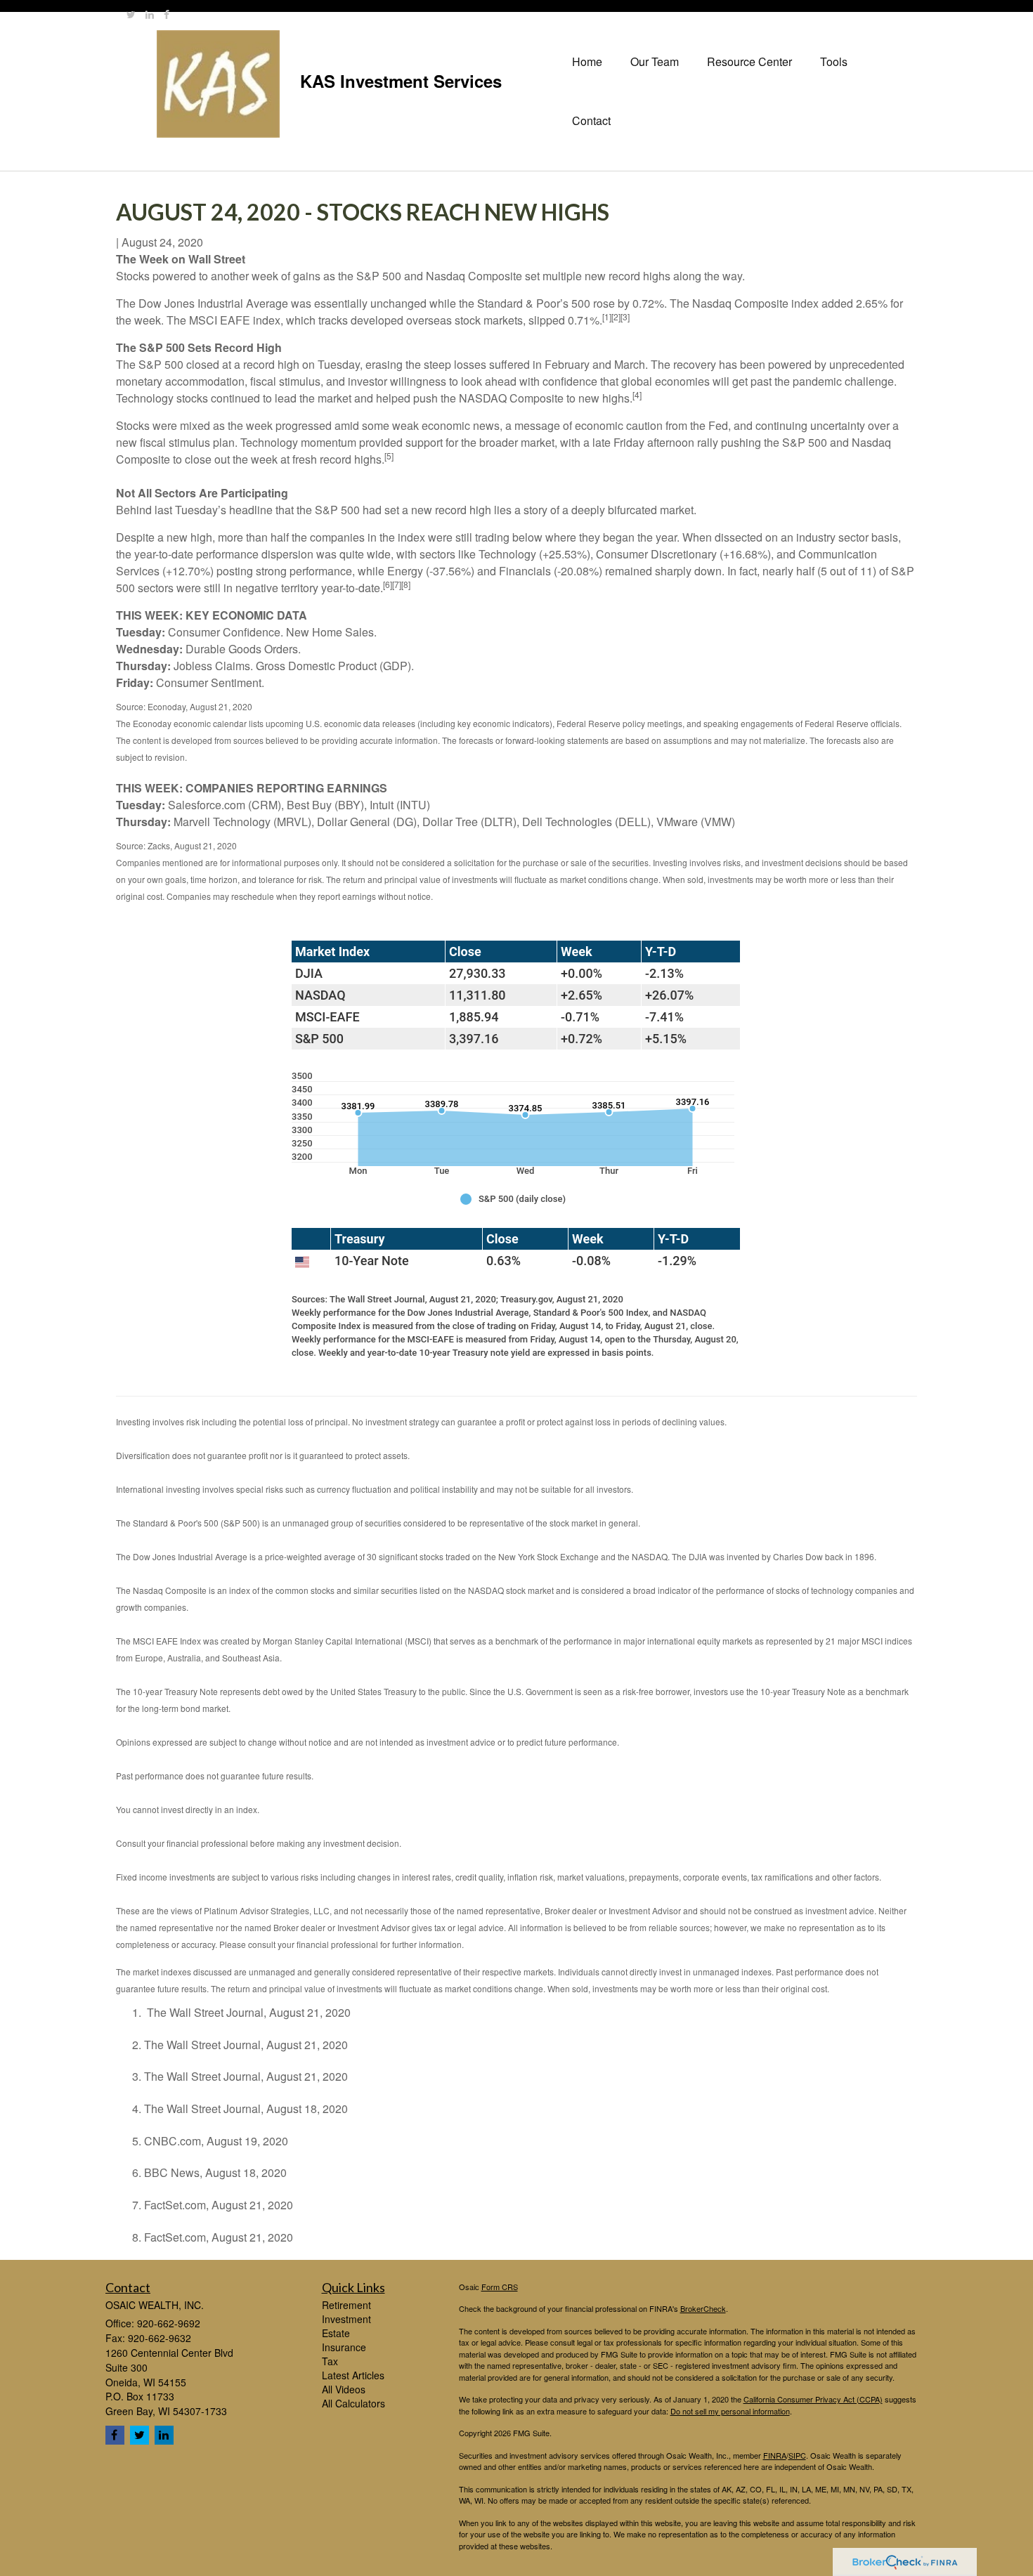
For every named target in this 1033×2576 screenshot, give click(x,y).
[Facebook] (167, 14)
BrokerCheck (703, 2308)
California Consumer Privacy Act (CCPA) (813, 2399)
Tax (330, 2361)
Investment (346, 2319)
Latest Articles (353, 2375)
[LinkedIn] (150, 14)
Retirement (346, 2305)
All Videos (344, 2389)
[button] (655, 62)
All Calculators (353, 2403)
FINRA (775, 2455)
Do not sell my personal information (730, 2411)
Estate (336, 2333)
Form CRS (500, 2287)
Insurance (344, 2347)
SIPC (797, 2455)
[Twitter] (131, 14)
